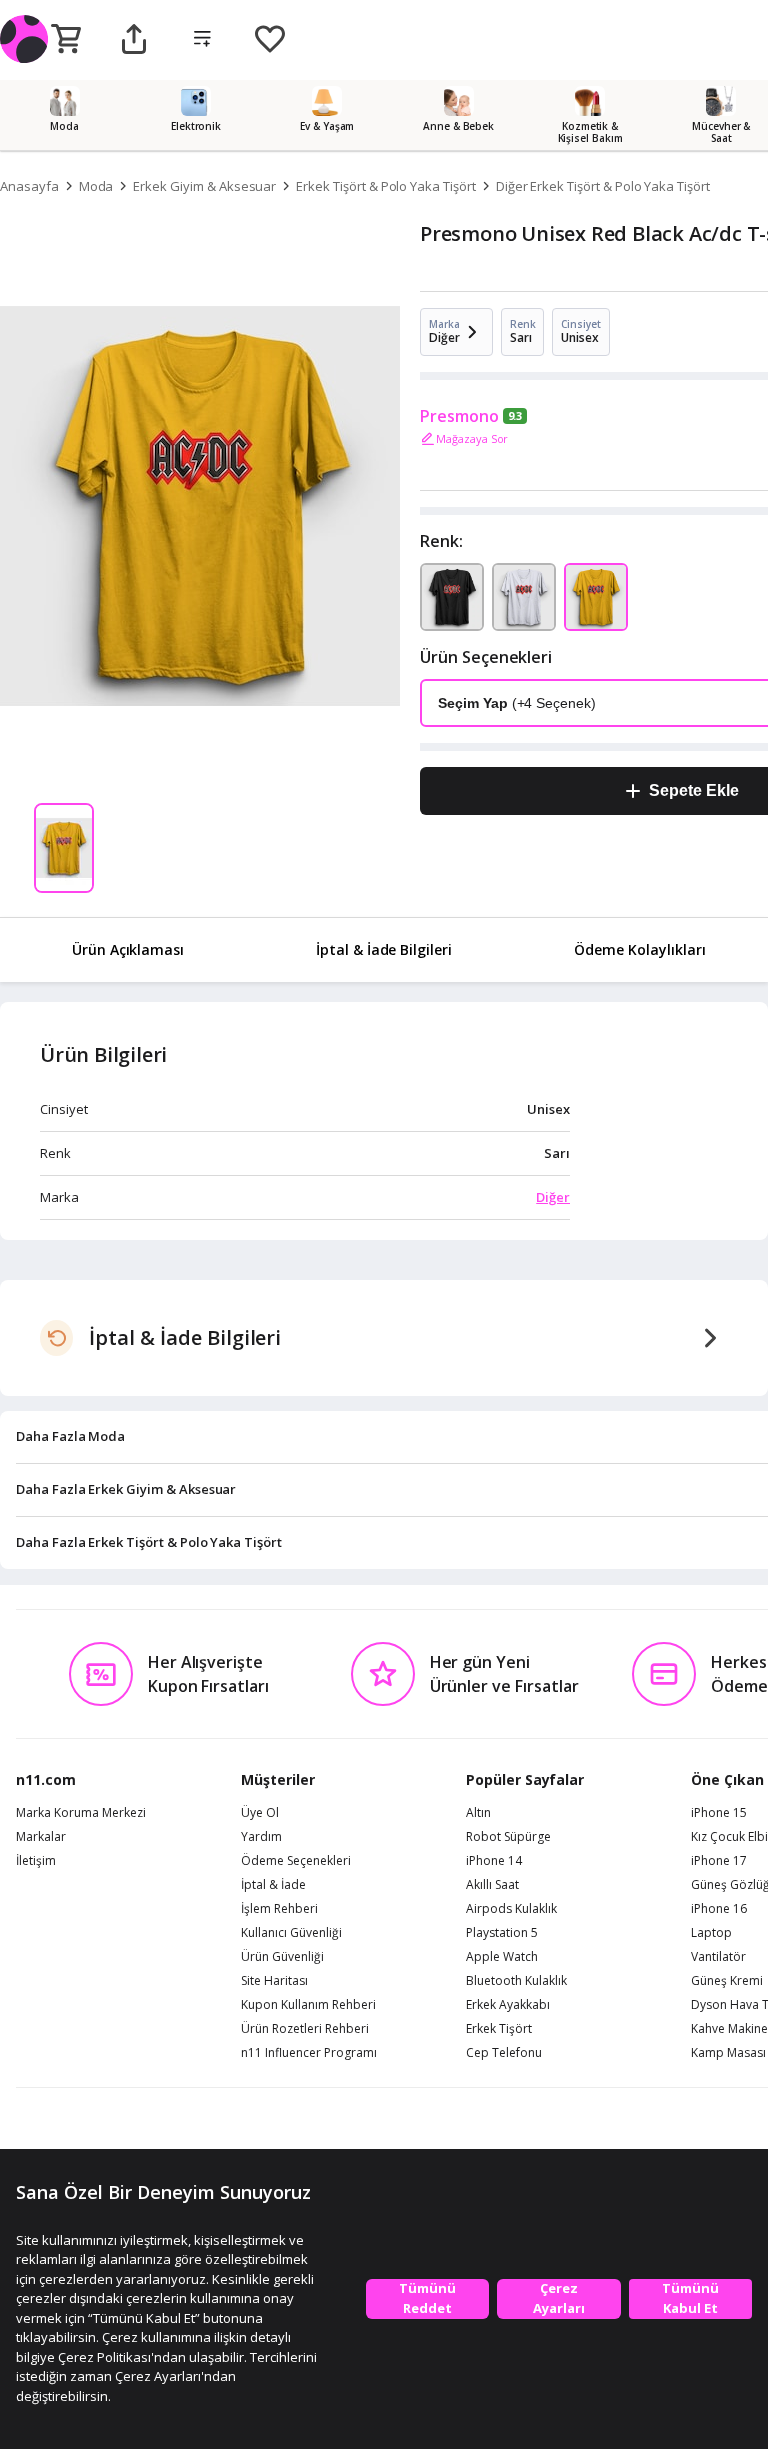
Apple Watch (502, 1957)
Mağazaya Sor (472, 438)
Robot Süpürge (508, 1837)
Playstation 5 (502, 1933)
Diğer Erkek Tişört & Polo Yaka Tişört (603, 186)
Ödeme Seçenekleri (296, 1861)
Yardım (261, 1837)
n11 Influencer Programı (309, 2053)
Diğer (553, 1197)
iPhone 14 (494, 1861)
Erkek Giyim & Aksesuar (204, 186)
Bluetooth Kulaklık (516, 1981)
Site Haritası (274, 1981)
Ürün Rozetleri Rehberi (305, 2029)
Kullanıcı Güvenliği (291, 1933)
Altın (478, 1813)
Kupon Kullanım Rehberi (308, 2005)
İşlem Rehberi (279, 1909)
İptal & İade (273, 1885)
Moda (96, 186)
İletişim (36, 1861)
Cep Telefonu (504, 2053)
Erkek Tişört (499, 2029)
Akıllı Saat (492, 1885)
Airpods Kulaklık (511, 1909)
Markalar (41, 1837)
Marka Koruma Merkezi (81, 1813)
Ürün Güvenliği (282, 1957)
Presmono (459, 416)
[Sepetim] (66, 40)
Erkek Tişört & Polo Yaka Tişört (385, 186)
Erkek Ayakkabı (508, 2005)
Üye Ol (260, 1813)
